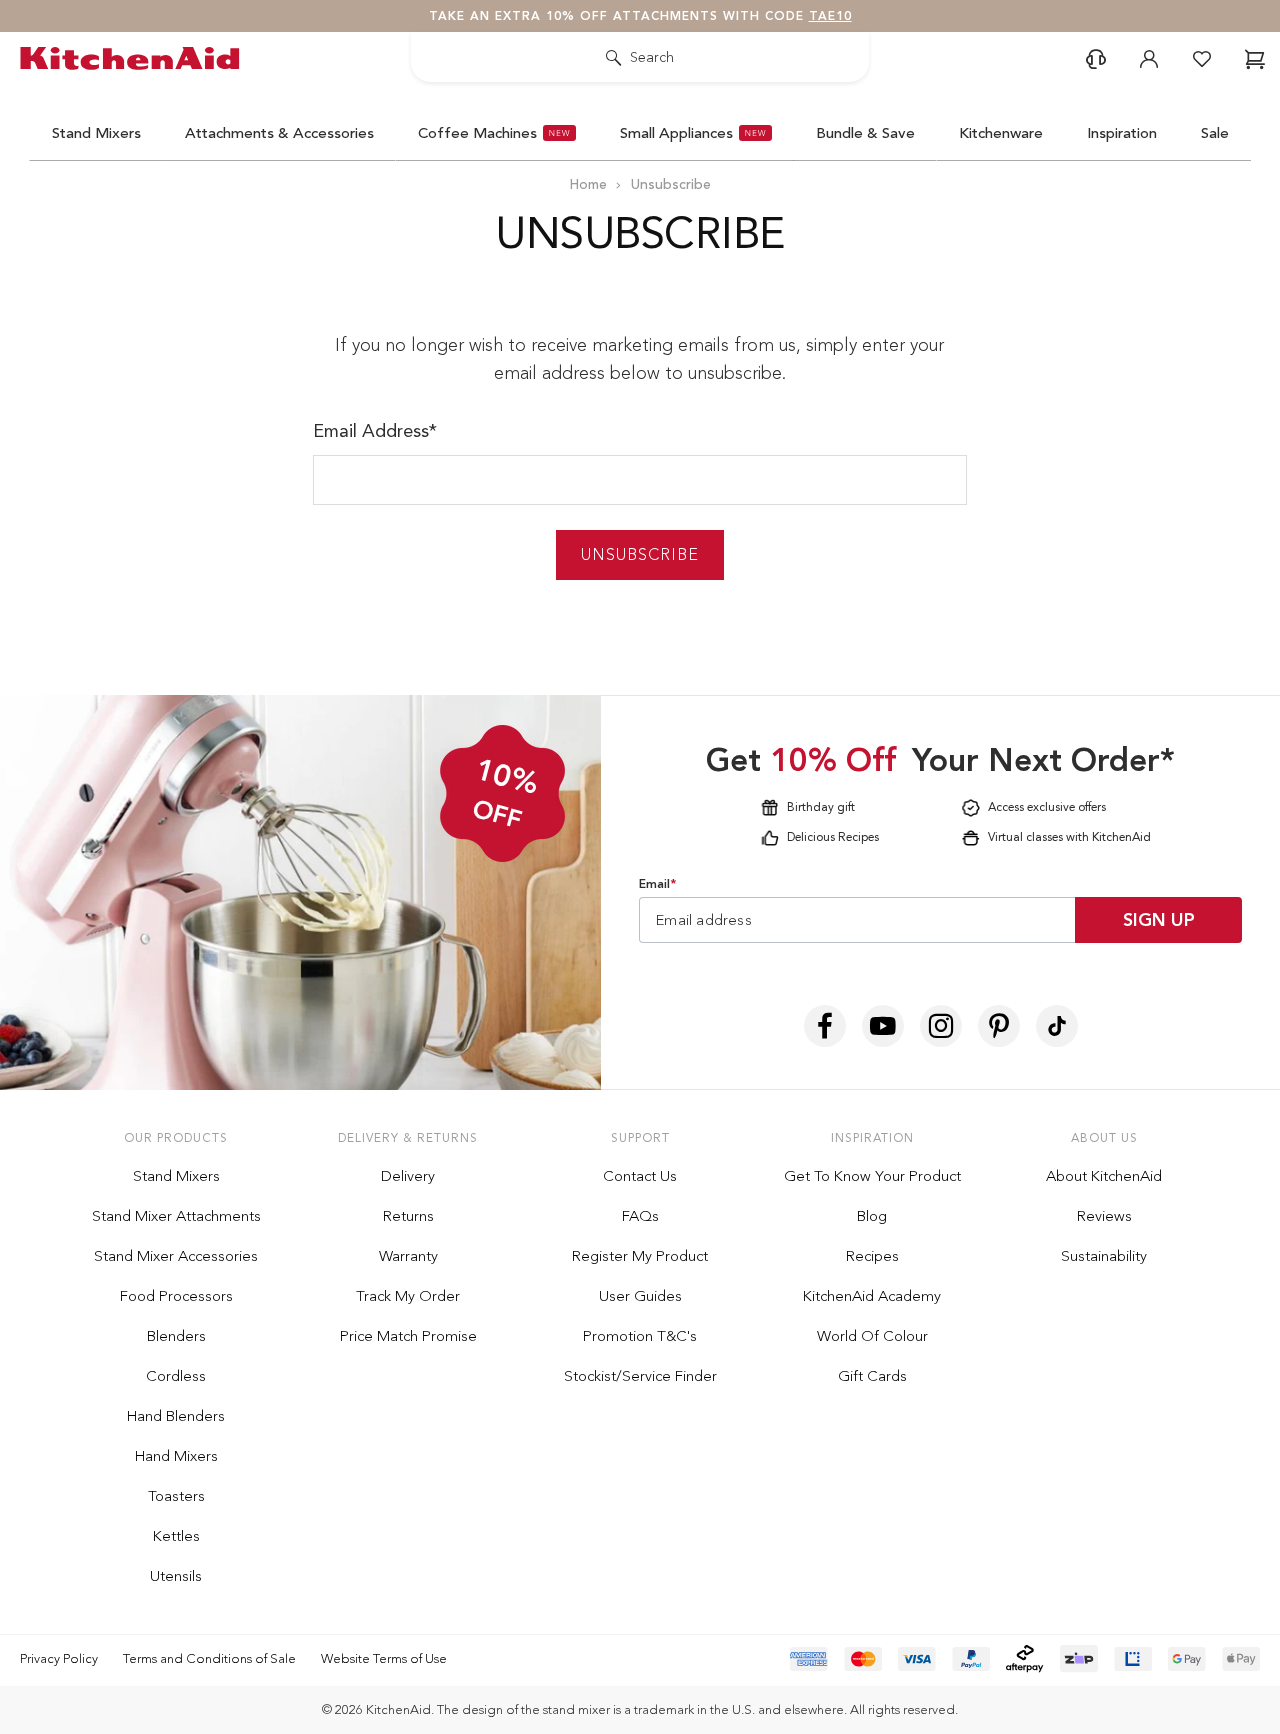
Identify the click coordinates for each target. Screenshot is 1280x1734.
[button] (1096, 59)
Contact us (640, 1176)
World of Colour (872, 1336)
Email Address (375, 431)
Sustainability (1104, 1256)
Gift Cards (872, 1376)
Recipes (872, 1256)
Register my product (640, 1256)
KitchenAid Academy (872, 1296)
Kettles (176, 1536)
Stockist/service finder (640, 1376)
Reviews (1104, 1216)
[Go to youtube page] (883, 1026)
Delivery (408, 1176)
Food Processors (176, 1296)
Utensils (176, 1576)
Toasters (176, 1496)
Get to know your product (872, 1176)
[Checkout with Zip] (1079, 1658)
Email (657, 884)
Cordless (176, 1376)
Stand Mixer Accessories (176, 1256)
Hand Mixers (176, 1456)
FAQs (640, 1216)
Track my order (408, 1296)
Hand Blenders (176, 1416)
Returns (408, 1216)
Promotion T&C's (640, 1336)
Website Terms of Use (384, 1658)
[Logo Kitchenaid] (134, 58)
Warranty (408, 1256)
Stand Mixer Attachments (176, 1216)
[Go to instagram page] (941, 1026)
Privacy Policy (59, 1658)
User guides (640, 1296)
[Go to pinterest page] (999, 1026)
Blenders (176, 1336)
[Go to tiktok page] (1057, 1026)
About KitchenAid (1104, 1176)
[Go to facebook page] (825, 1026)
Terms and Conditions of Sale (209, 1658)
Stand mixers (176, 1176)
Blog (872, 1216)
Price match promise (408, 1336)
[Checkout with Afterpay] (1025, 1658)
